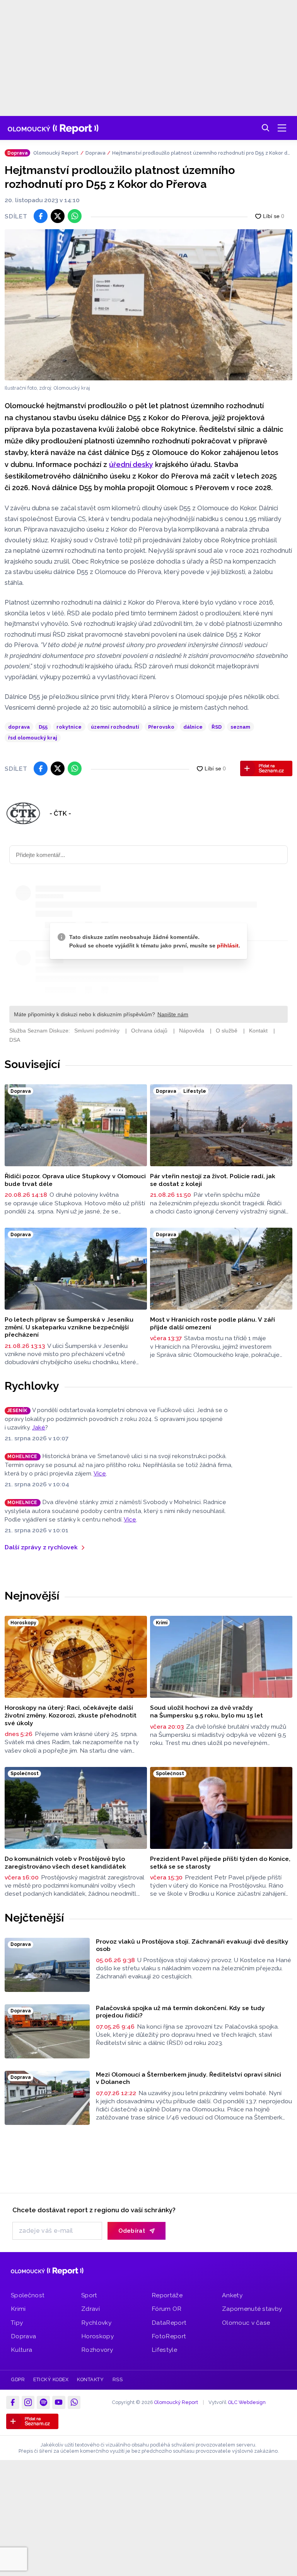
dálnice (193, 727)
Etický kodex (51, 2379)
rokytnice (69, 727)
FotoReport (169, 2336)
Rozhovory (97, 2350)
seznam (240, 727)
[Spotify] (43, 2402)
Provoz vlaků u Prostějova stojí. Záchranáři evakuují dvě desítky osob (192, 1945)
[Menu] (282, 128)
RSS (118, 2379)
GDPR (18, 2379)
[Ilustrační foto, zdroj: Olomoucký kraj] (148, 305)
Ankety (232, 2295)
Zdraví (90, 2309)
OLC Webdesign (247, 2402)
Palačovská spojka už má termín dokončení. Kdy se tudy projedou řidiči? (180, 2012)
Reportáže (167, 2295)
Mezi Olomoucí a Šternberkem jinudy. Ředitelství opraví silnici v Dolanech (189, 2078)
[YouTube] (59, 2402)
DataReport (169, 2323)
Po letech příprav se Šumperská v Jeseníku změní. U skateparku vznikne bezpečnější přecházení (69, 1327)
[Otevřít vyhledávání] (266, 128)
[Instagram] (28, 2402)
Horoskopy (97, 2336)
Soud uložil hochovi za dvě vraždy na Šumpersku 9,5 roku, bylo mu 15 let (207, 1711)
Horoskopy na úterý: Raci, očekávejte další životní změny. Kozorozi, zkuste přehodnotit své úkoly (71, 1715)
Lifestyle (164, 2350)
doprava (19, 727)
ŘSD (217, 727)
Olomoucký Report (56, 153)
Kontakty (90, 2379)
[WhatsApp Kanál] (74, 2402)
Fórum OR (167, 2309)
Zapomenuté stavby (252, 2309)
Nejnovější (32, 1596)
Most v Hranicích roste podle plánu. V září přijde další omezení (213, 1323)
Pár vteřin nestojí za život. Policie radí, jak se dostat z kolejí (213, 1180)
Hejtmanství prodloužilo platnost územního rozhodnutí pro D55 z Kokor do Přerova (201, 153)
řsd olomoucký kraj (33, 738)
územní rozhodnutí (115, 727)
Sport (89, 2295)
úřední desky (131, 464)
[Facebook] (13, 2402)
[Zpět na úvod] (53, 128)
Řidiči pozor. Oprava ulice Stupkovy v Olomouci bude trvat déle (75, 1180)
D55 (43, 727)
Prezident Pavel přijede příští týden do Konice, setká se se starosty (220, 1863)
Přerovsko (161, 727)
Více (100, 1474)
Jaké (39, 1428)
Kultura (21, 2350)
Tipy (17, 2323)
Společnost (28, 2295)
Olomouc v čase (246, 2323)
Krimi (18, 2309)
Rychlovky (32, 1386)
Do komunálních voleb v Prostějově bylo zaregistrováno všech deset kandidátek (65, 1863)
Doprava (95, 153)
